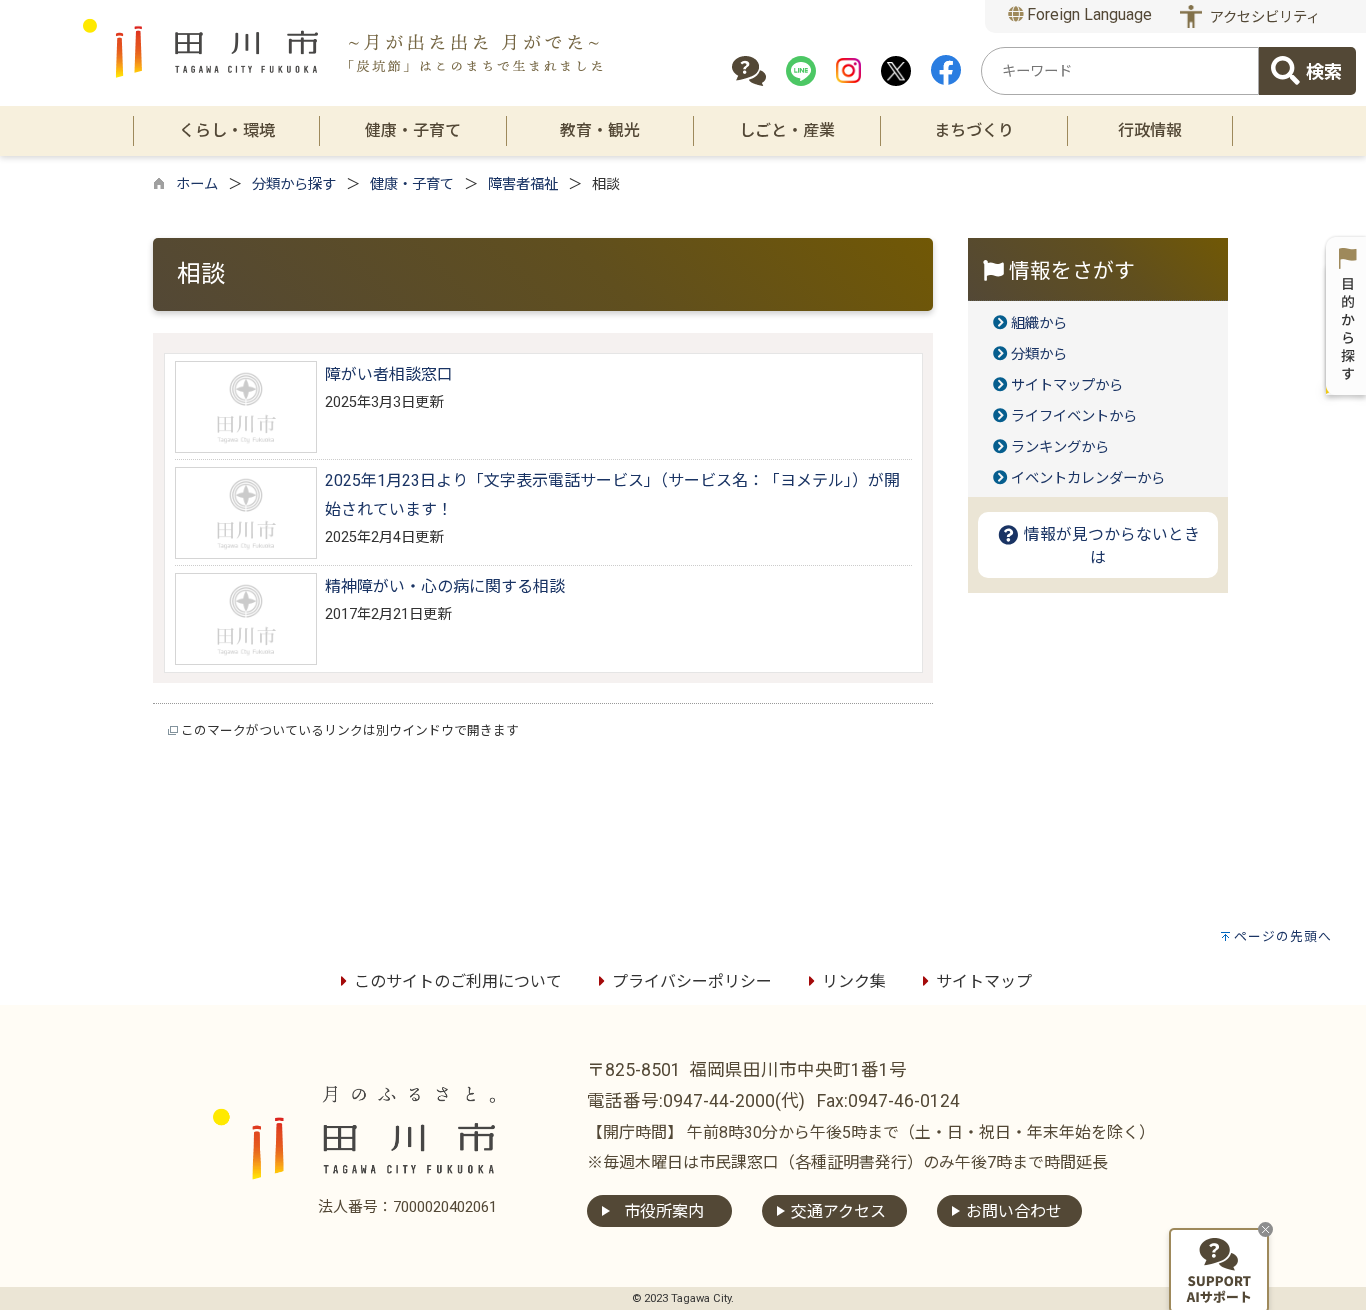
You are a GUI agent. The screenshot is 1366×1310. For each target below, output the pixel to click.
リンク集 (854, 981)
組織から (1039, 323)
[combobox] (1120, 71)
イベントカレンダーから (1088, 478)
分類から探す (294, 184)
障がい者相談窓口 (389, 374)
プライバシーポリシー (692, 981)
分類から (1039, 354)
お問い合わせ (1014, 1211)
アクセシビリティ (1265, 17)
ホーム (197, 184)
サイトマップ (984, 981)
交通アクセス (838, 1211)
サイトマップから (1067, 385)
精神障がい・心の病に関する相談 (445, 586)
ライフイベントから (1074, 416)
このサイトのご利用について (458, 981)
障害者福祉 (523, 184)
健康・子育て (412, 184)
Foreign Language (1087, 14)
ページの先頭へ (1283, 936)
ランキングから (1060, 447)
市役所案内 (664, 1211)
